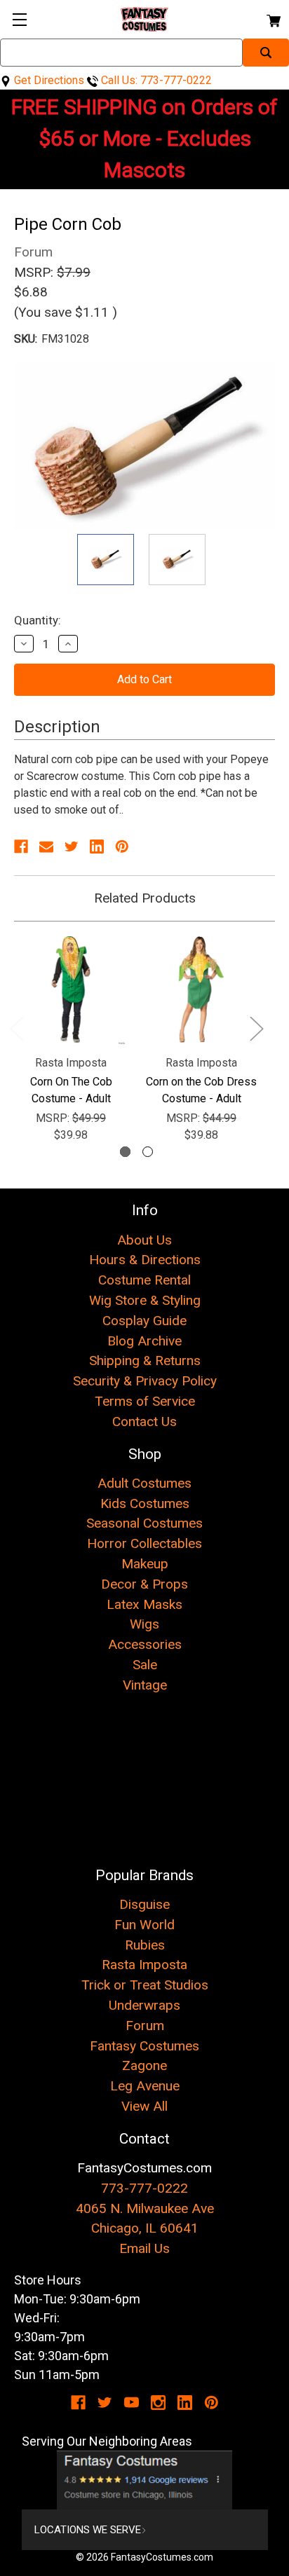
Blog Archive (144, 1341)
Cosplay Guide (144, 1321)
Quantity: (38, 620)
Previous (16, 1028)
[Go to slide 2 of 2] (148, 1152)
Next (256, 1028)
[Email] (46, 847)
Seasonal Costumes (144, 1523)
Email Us (144, 2248)
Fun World (144, 1925)
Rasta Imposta (144, 1965)
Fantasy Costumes (144, 2046)
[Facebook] (21, 847)
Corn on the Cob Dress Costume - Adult (201, 1090)
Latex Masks (144, 1604)
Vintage (145, 1685)
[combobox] (121, 53)
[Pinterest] (122, 847)
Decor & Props (144, 1584)
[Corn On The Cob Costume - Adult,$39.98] (71, 989)
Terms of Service (145, 1401)
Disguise (144, 1904)
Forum (145, 2026)
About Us (144, 1240)
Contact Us (144, 1421)
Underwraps (144, 2005)
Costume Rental (144, 1280)
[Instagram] (158, 2403)
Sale (145, 1665)
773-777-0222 (144, 2188)
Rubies (145, 1945)
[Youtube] (132, 2403)
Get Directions (48, 80)
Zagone (144, 2065)
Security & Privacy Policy (145, 1381)
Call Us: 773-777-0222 (155, 80)
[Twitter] (72, 847)
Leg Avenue (145, 2086)
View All (144, 2106)
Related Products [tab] (145, 898)
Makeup (145, 1564)
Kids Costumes (145, 1503)
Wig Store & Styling (145, 1300)
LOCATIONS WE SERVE (88, 2530)
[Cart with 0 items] (273, 19)
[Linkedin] (97, 847)
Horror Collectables (144, 1543)
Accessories (145, 1644)
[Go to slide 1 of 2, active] (125, 1152)
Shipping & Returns (145, 1361)
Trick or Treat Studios (145, 1985)
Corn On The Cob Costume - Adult (71, 1090)
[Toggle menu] (19, 19)
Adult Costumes (144, 1483)
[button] (145, 2480)
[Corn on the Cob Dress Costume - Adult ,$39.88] (201, 989)
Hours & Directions (145, 1260)
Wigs (144, 1624)
